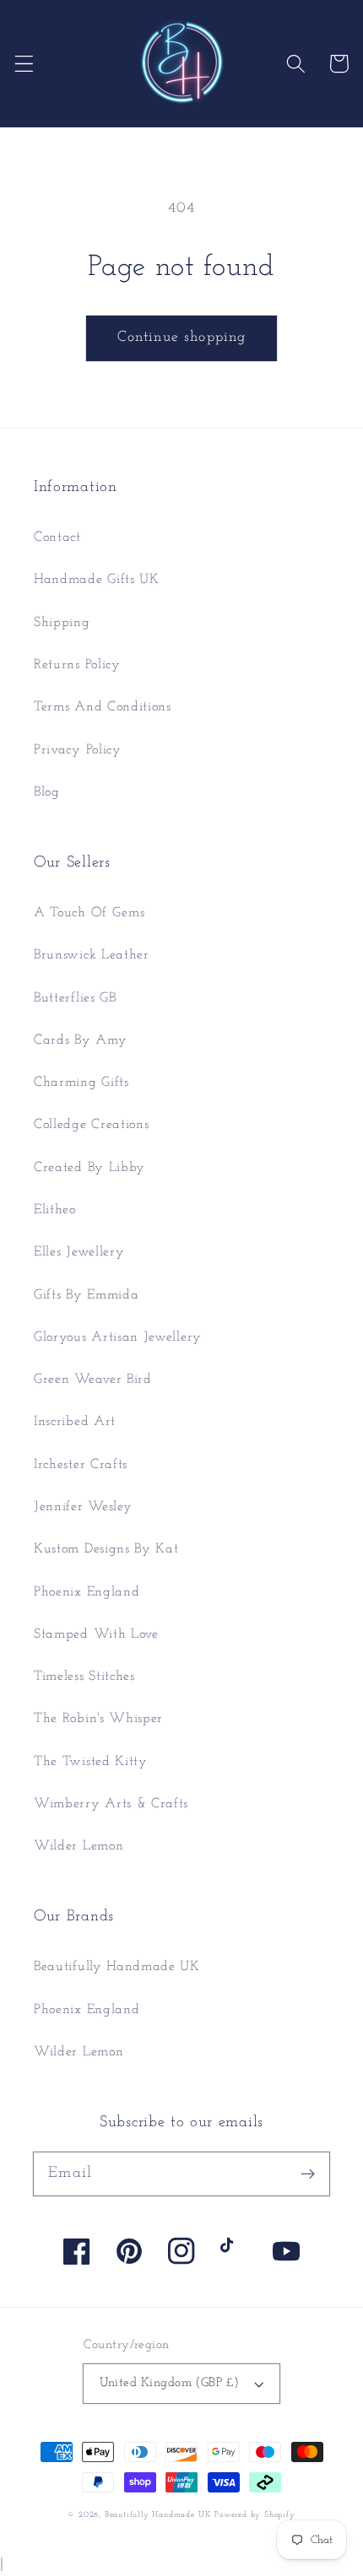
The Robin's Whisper (98, 1719)
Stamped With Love (96, 1634)
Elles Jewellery (79, 1252)
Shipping (62, 623)
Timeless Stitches (84, 1677)
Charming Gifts (81, 1083)
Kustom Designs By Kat (106, 1549)
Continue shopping (182, 337)
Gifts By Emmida (86, 1295)
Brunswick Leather (92, 955)
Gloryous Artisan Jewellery (118, 1337)
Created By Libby (89, 1168)
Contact (57, 537)
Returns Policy (77, 665)
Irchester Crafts (81, 1465)
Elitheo (55, 1210)
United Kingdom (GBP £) (170, 2383)
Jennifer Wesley (83, 1507)
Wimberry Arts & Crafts (111, 1804)
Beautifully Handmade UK (117, 1967)
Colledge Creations (91, 1125)
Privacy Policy (78, 750)
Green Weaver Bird (93, 1380)
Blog (47, 792)
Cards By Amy (80, 1040)
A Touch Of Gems (89, 913)
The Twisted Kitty (91, 1762)
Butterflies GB (75, 998)
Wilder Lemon (79, 1846)
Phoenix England (87, 1592)
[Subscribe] (308, 2174)
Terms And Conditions (103, 707)
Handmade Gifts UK (97, 580)
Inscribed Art (75, 1422)
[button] (24, 64)
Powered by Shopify (255, 2515)
